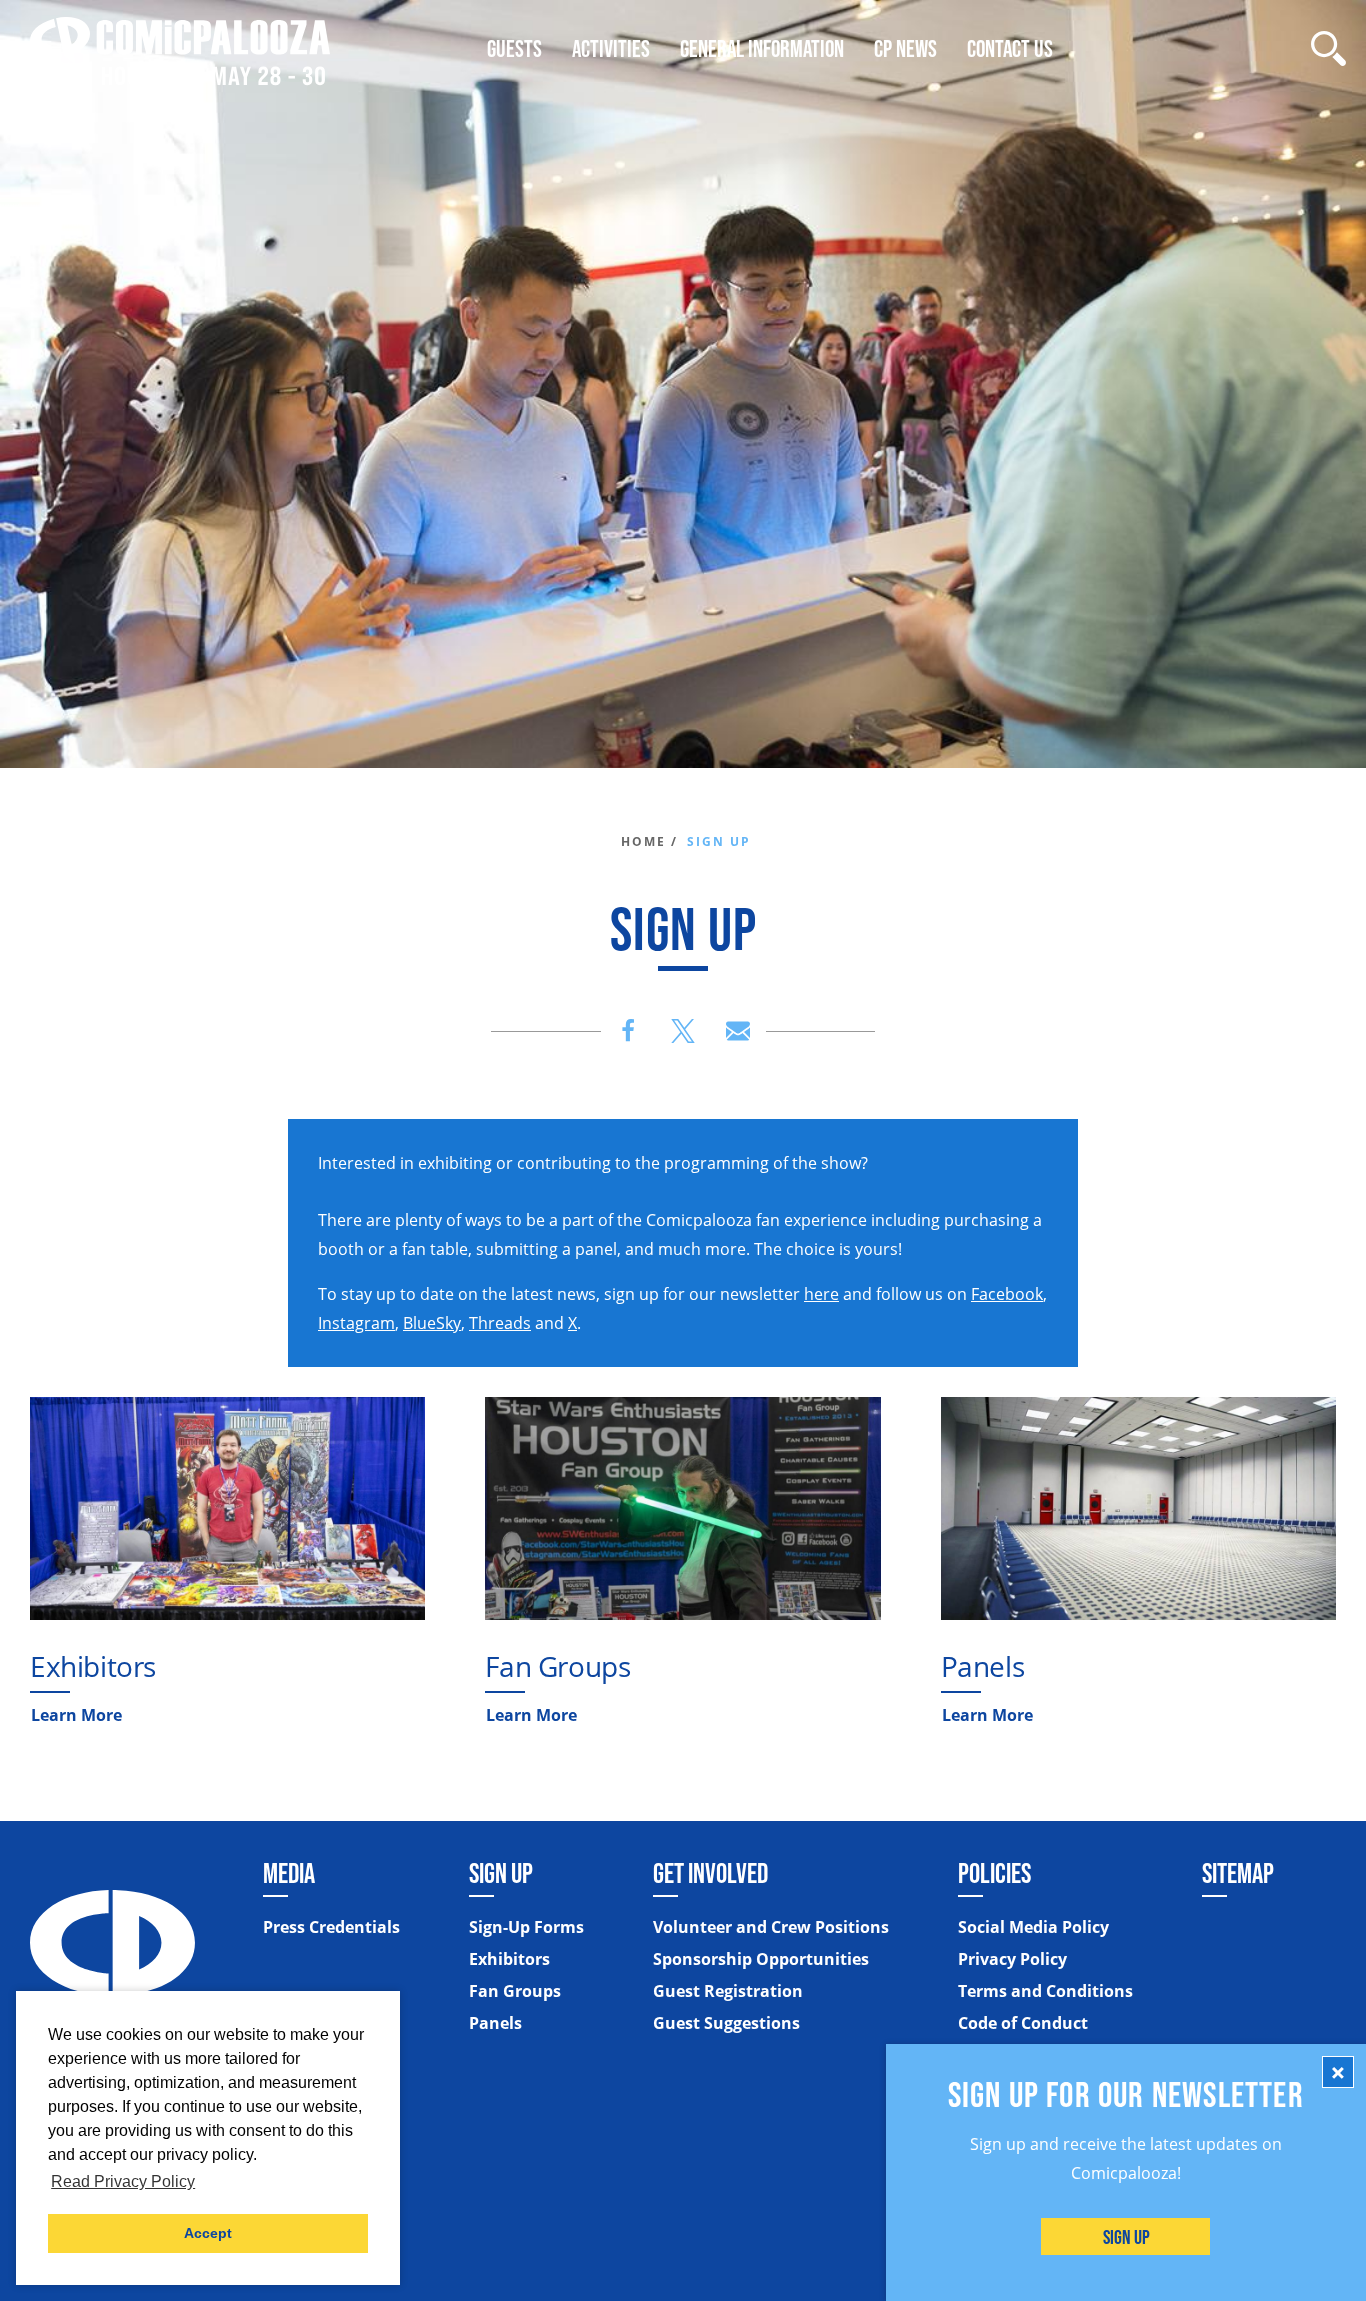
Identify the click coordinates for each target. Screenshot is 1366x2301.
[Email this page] (738, 1031)
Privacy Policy (1012, 1959)
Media (289, 1873)
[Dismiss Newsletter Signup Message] (1338, 2072)
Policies (994, 1873)
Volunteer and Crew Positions (771, 1927)
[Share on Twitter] (683, 1031)
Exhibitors (93, 1666)
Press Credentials (331, 1927)
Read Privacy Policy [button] (123, 2181)
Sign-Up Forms (526, 1927)
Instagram (356, 1323)
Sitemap (1238, 1873)
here (821, 1294)
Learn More (76, 1715)
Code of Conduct (1023, 2023)
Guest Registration (728, 1991)
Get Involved (710, 1873)
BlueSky (432, 1323)
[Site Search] (1328, 48)
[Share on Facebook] (628, 1031)
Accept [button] (208, 2233)
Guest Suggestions (726, 2023)
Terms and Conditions (1045, 1991)
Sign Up (1126, 2237)
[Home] (180, 48)
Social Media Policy (1033, 1927)
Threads (500, 1323)
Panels (983, 1666)
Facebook (1007, 1294)
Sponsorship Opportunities (761, 1959)
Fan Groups (557, 1666)
